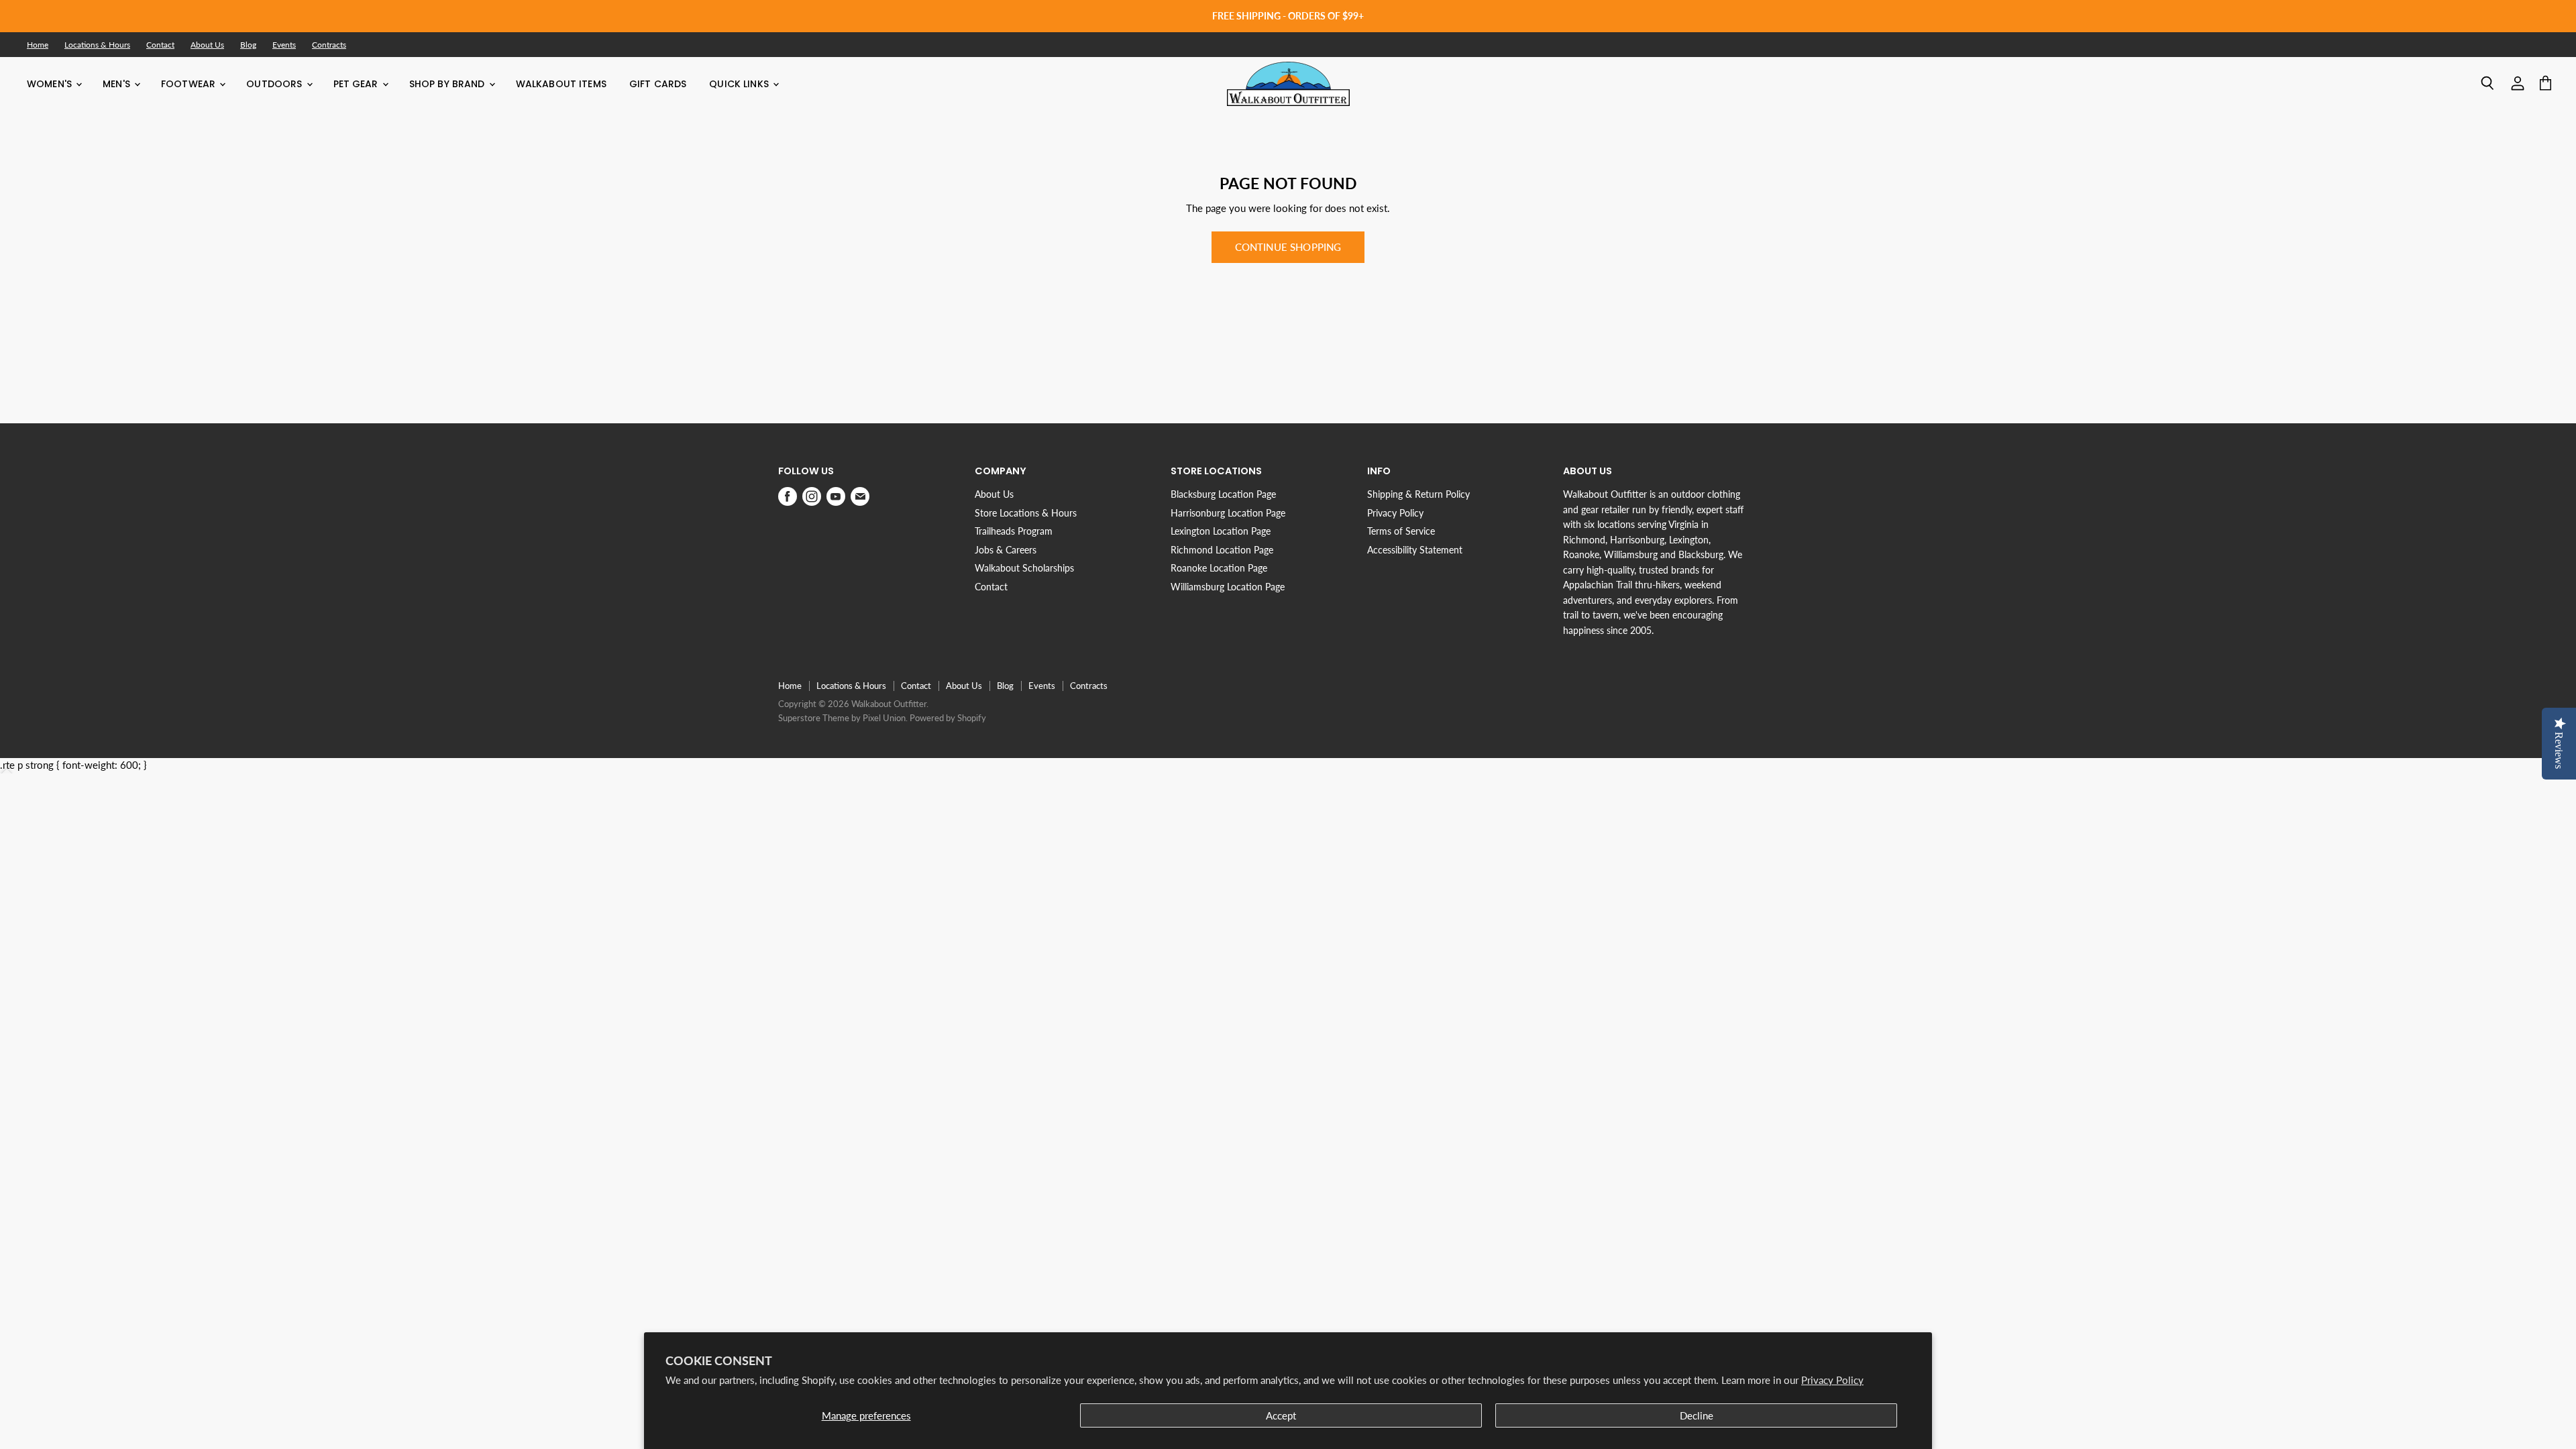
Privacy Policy (1832, 1380)
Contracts (329, 45)
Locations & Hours (97, 45)
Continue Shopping (1288, 247)
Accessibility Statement (1415, 550)
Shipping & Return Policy (1418, 494)
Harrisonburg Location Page (1228, 513)
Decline (1697, 1415)
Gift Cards (658, 84)
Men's (118, 84)
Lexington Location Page (1221, 531)
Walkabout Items (561, 84)
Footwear (190, 84)
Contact (160, 45)
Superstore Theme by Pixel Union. (843, 718)
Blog (248, 45)
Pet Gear (357, 84)
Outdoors (275, 84)
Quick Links (740, 84)
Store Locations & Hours (1026, 513)
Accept (1281, 1415)
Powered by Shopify (948, 718)
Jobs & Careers (1006, 550)
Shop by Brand (448, 84)
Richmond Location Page (1222, 550)
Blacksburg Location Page (1223, 494)
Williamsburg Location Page (1228, 587)
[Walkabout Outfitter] (1288, 84)
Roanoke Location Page (1219, 568)
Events (284, 45)
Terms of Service (1401, 531)
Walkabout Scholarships (1024, 568)
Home (38, 45)
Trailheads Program (1014, 531)
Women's (51, 84)
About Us (207, 45)
